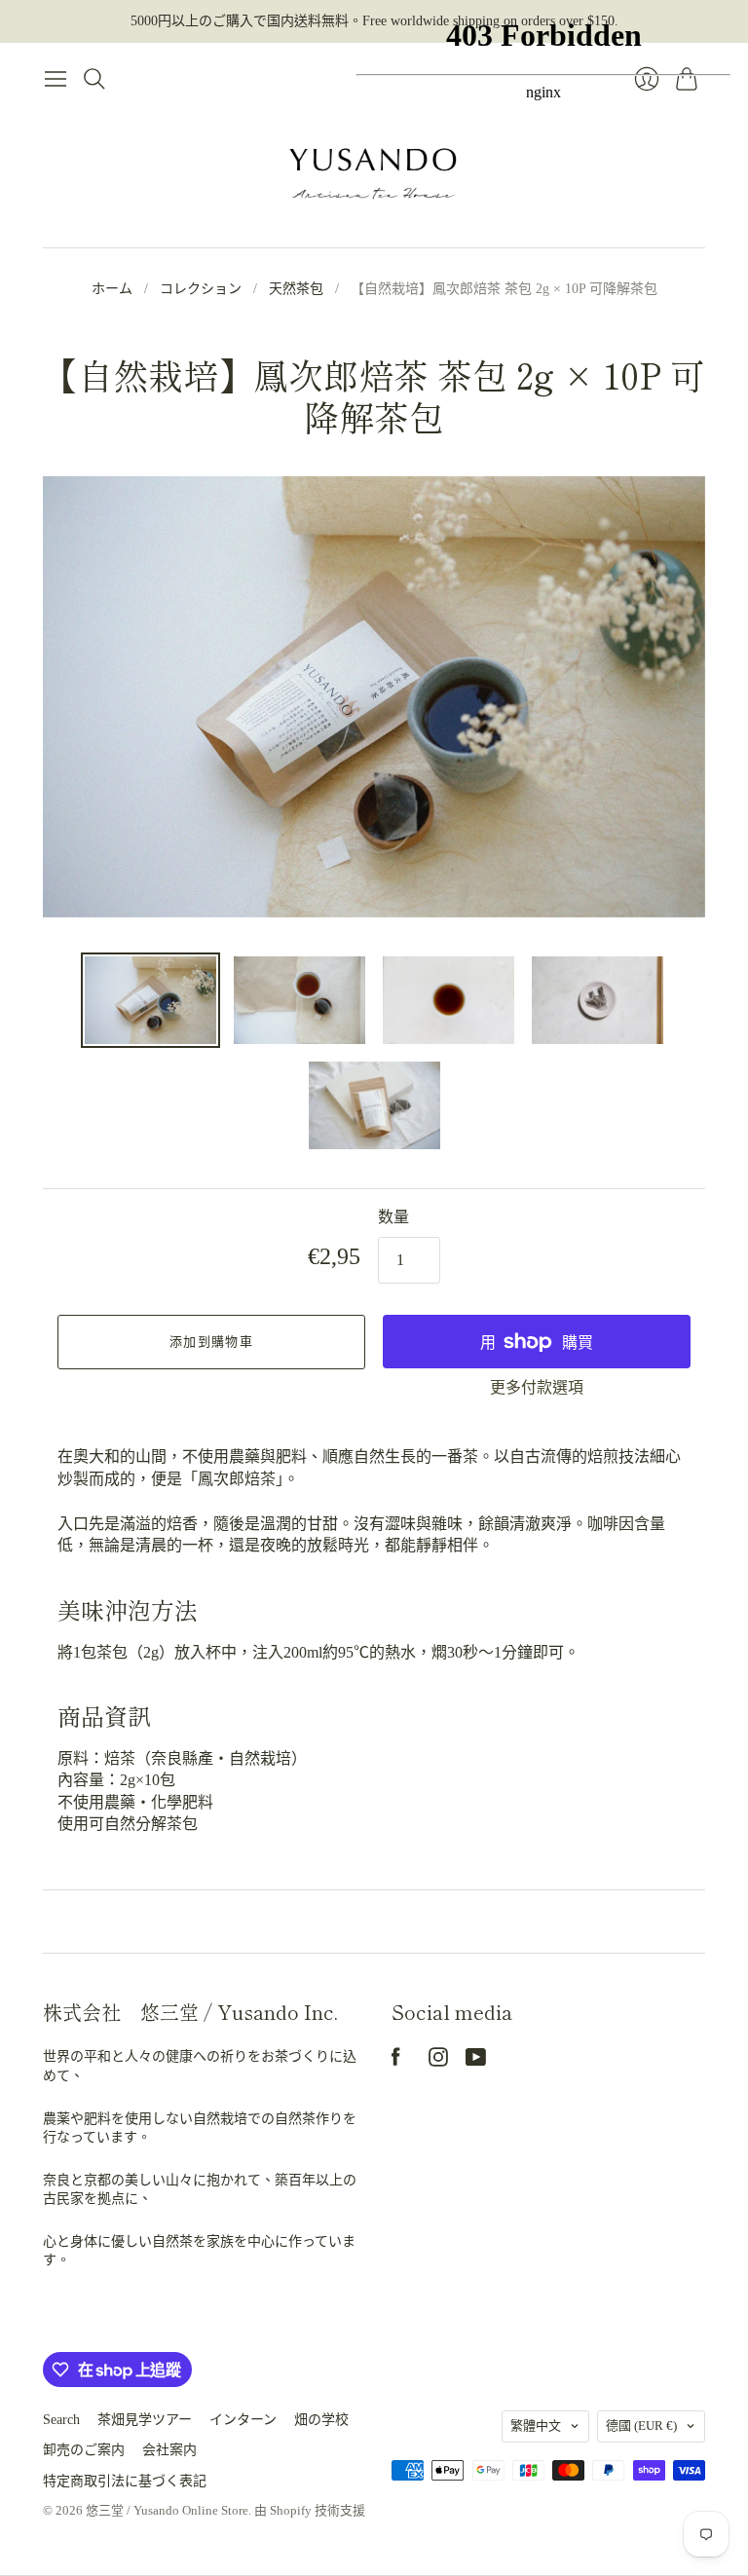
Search (61, 2420)
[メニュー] (56, 79)
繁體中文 (536, 2426)
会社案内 (169, 2450)
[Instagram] (438, 2061)
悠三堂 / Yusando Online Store (167, 2510)
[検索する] (94, 79)
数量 (393, 1217)
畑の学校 (321, 2420)
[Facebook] (396, 2061)
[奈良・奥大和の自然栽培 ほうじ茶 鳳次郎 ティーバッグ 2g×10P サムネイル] (150, 1000)
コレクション (201, 289)
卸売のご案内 (84, 2450)
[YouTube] (476, 2061)
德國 (641, 2426)
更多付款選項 (537, 1387)
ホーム (112, 289)
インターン (243, 2420)
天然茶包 (296, 289)
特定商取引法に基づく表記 (125, 2481)
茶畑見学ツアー (145, 2420)
